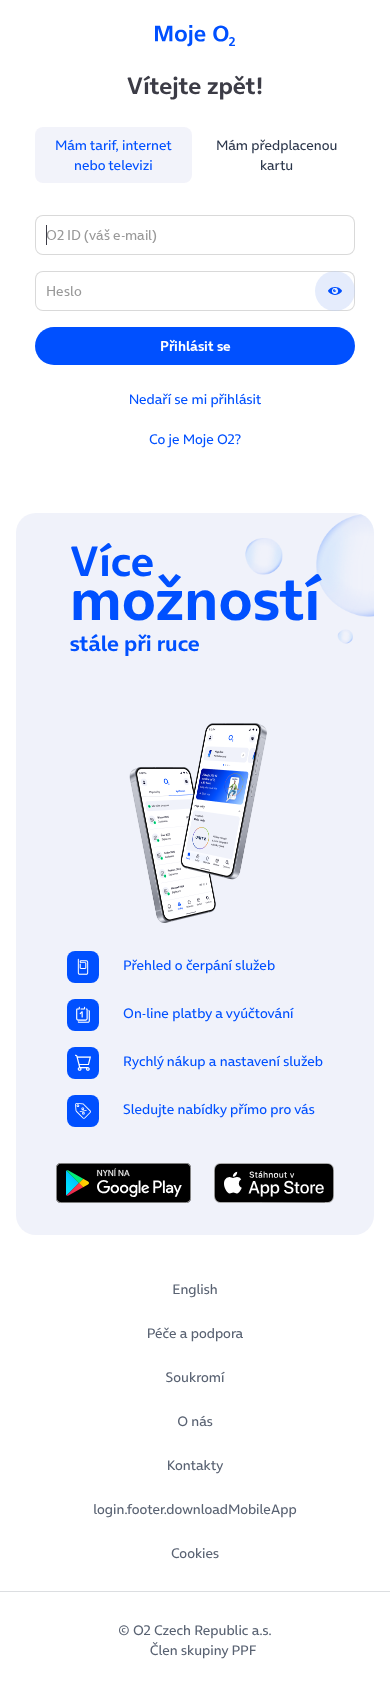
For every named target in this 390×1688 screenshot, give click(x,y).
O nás (195, 1421)
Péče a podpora (195, 1333)
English (194, 1289)
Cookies (195, 1553)
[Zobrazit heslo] (335, 291)
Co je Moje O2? (195, 439)
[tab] (113, 155)
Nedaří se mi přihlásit (195, 399)
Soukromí (195, 1377)
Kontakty (195, 1465)
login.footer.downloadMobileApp (194, 1509)
